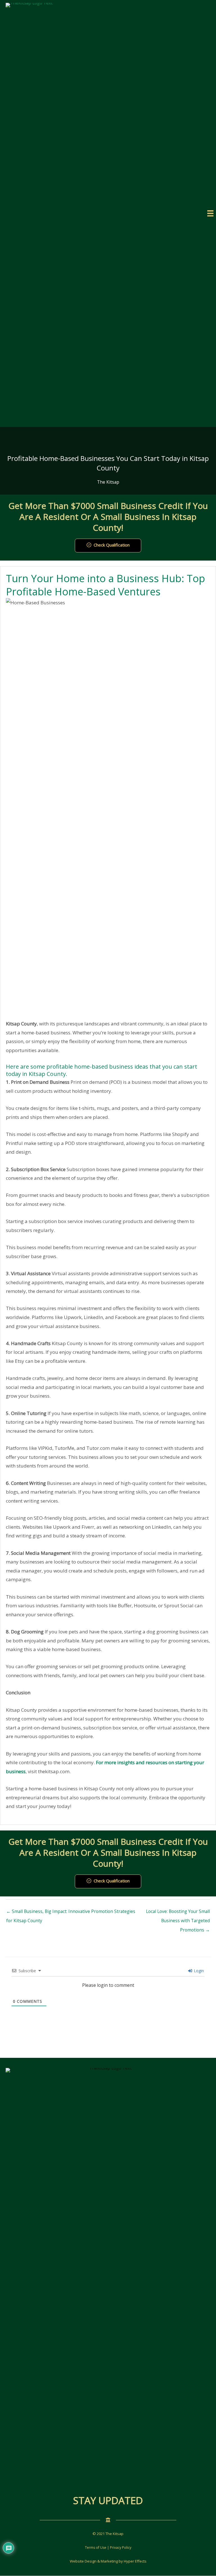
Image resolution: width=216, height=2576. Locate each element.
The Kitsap (108, 482)
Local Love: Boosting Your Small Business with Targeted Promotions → (178, 1913)
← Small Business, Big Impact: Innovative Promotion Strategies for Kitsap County (71, 1913)
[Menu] (210, 213)
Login (198, 1971)
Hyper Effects (135, 2561)
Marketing (109, 2561)
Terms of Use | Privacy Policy (108, 2548)
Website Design (83, 2561)
